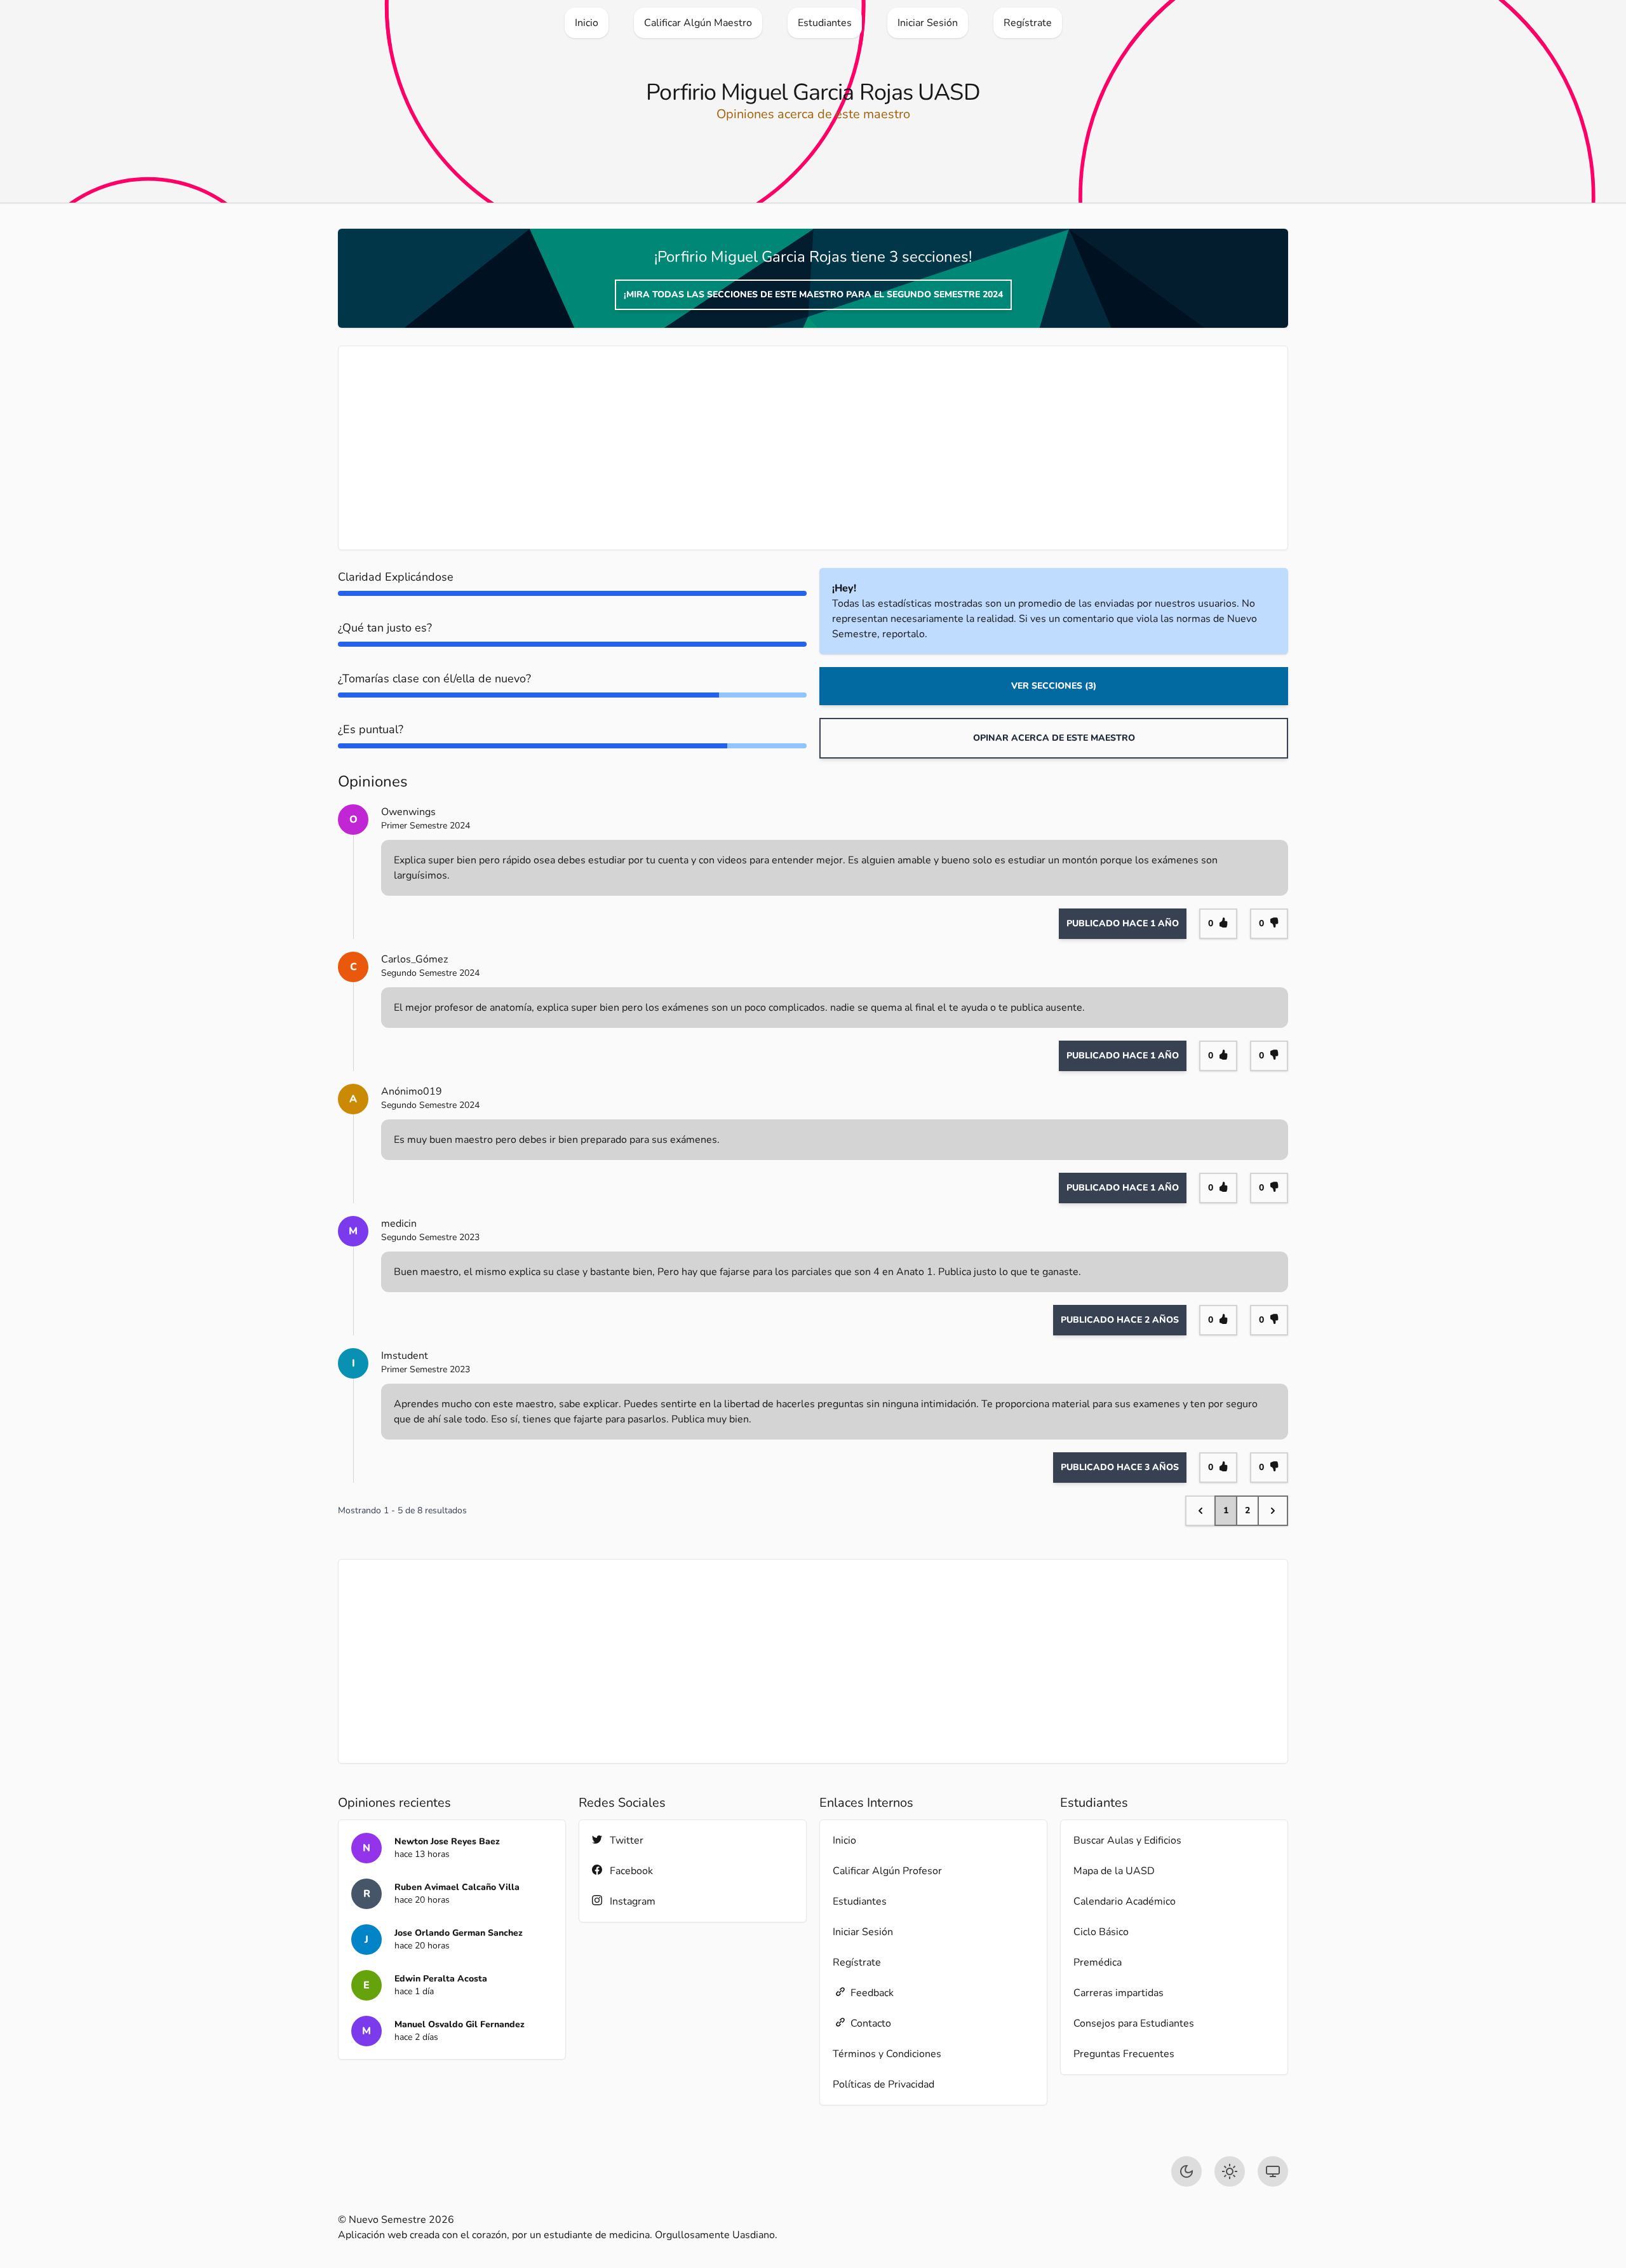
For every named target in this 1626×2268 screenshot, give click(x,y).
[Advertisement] (732, 448)
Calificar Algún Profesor (887, 1871)
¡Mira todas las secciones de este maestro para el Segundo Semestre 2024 (813, 294)
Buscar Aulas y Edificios (1127, 1840)
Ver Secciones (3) (1054, 686)
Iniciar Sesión (863, 1932)
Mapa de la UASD (1114, 1871)
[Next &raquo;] (1273, 1511)
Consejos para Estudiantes (1134, 2023)
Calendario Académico (1125, 1901)
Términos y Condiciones (887, 2054)
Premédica (1098, 1962)
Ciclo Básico (1101, 1932)
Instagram (633, 1901)
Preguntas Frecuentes (1124, 2054)
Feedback (872, 1993)
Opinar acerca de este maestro (1054, 738)
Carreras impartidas (1119, 1993)
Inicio (844, 1840)
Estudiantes (860, 1901)
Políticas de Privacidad (884, 2084)
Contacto (871, 2023)
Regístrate (857, 1962)
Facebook (631, 1871)
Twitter (627, 1840)
